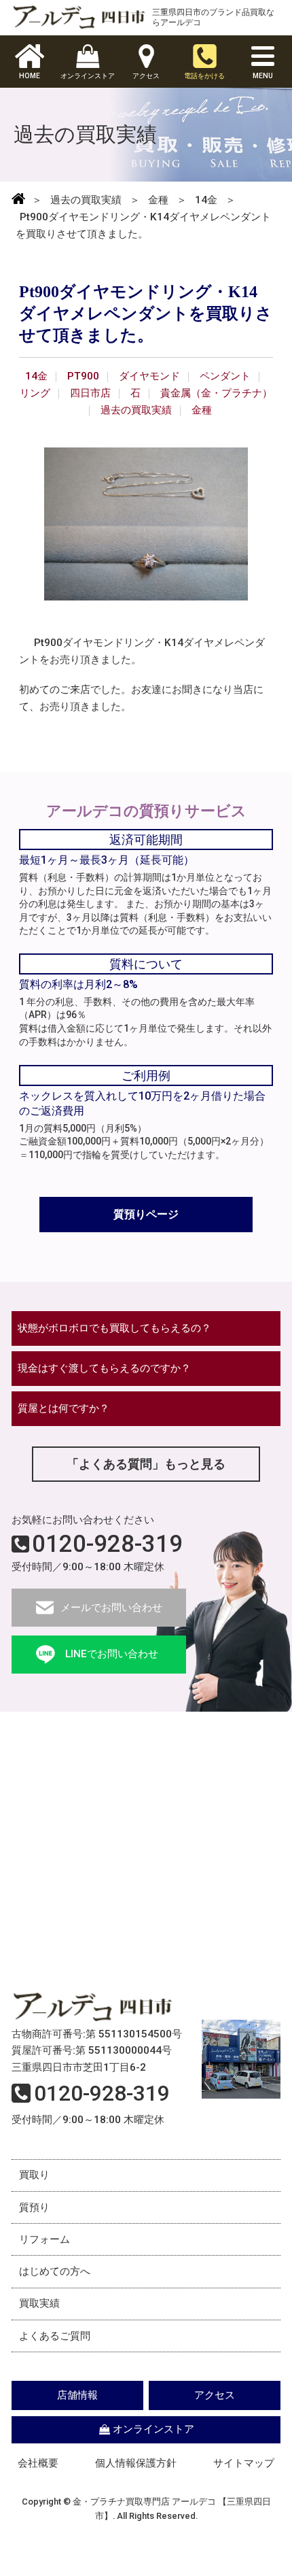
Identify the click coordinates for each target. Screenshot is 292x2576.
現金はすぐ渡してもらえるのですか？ (104, 1368)
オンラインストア (153, 2429)
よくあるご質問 (55, 2336)
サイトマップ (244, 2463)
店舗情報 (77, 2395)
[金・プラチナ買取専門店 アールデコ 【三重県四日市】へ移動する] (18, 200)
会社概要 (38, 2463)
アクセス (215, 2395)
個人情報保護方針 (136, 2463)
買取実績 (39, 2303)
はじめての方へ (55, 2271)
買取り (34, 2175)
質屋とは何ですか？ (63, 1408)
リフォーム (44, 2239)
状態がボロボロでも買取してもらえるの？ (114, 1328)
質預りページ (146, 1214)
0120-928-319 (107, 1544)
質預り (34, 2207)
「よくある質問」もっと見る (146, 1464)
